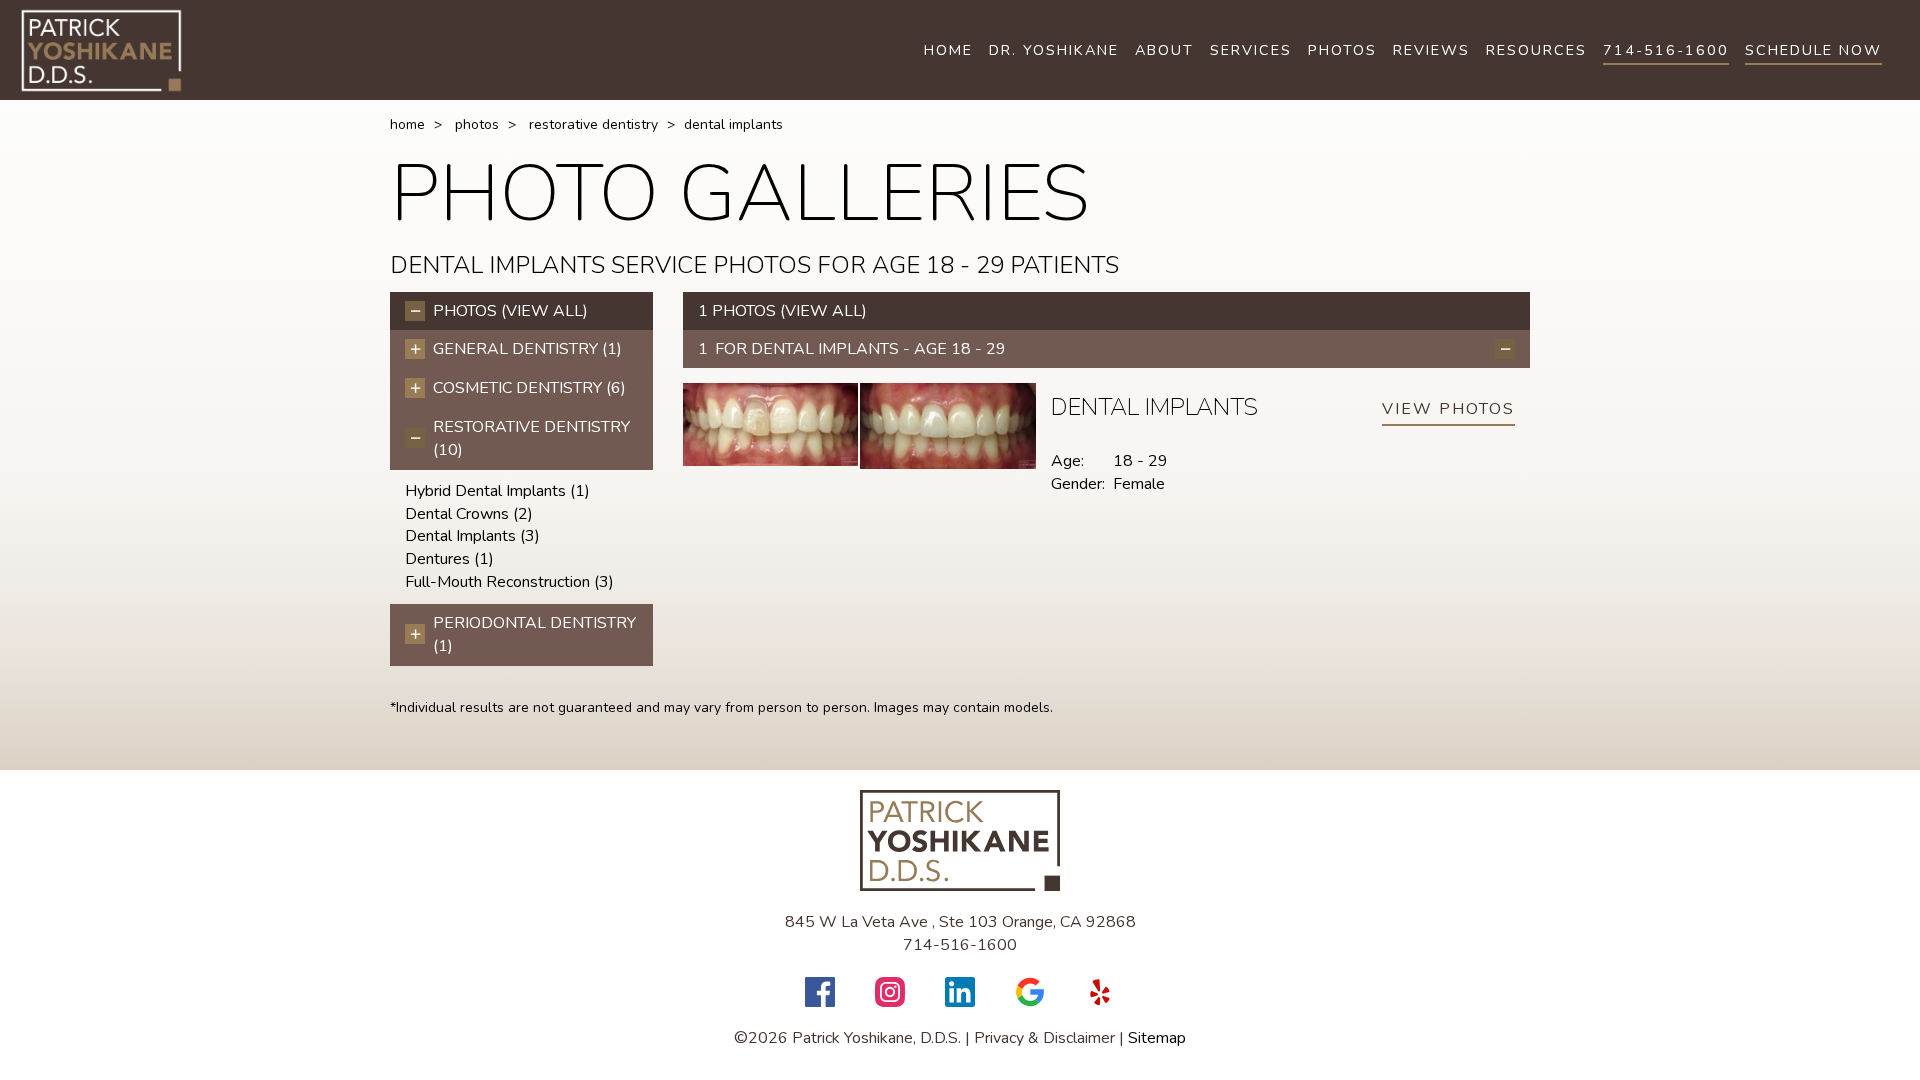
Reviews (1431, 50)
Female (1139, 484)
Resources (1536, 50)
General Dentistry (527, 349)
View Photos (1448, 409)
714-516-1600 (1666, 50)
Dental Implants (472, 536)
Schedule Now (1813, 50)
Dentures (449, 559)
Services (1251, 50)
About (1164, 50)
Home (948, 50)
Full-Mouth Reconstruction (509, 582)
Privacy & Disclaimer (1044, 1038)
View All (544, 311)
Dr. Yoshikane (1054, 50)
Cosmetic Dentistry (529, 388)
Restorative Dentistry (593, 124)
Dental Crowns (469, 514)
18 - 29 (1140, 461)
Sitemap (1157, 1038)
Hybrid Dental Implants (497, 491)
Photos (1342, 50)
